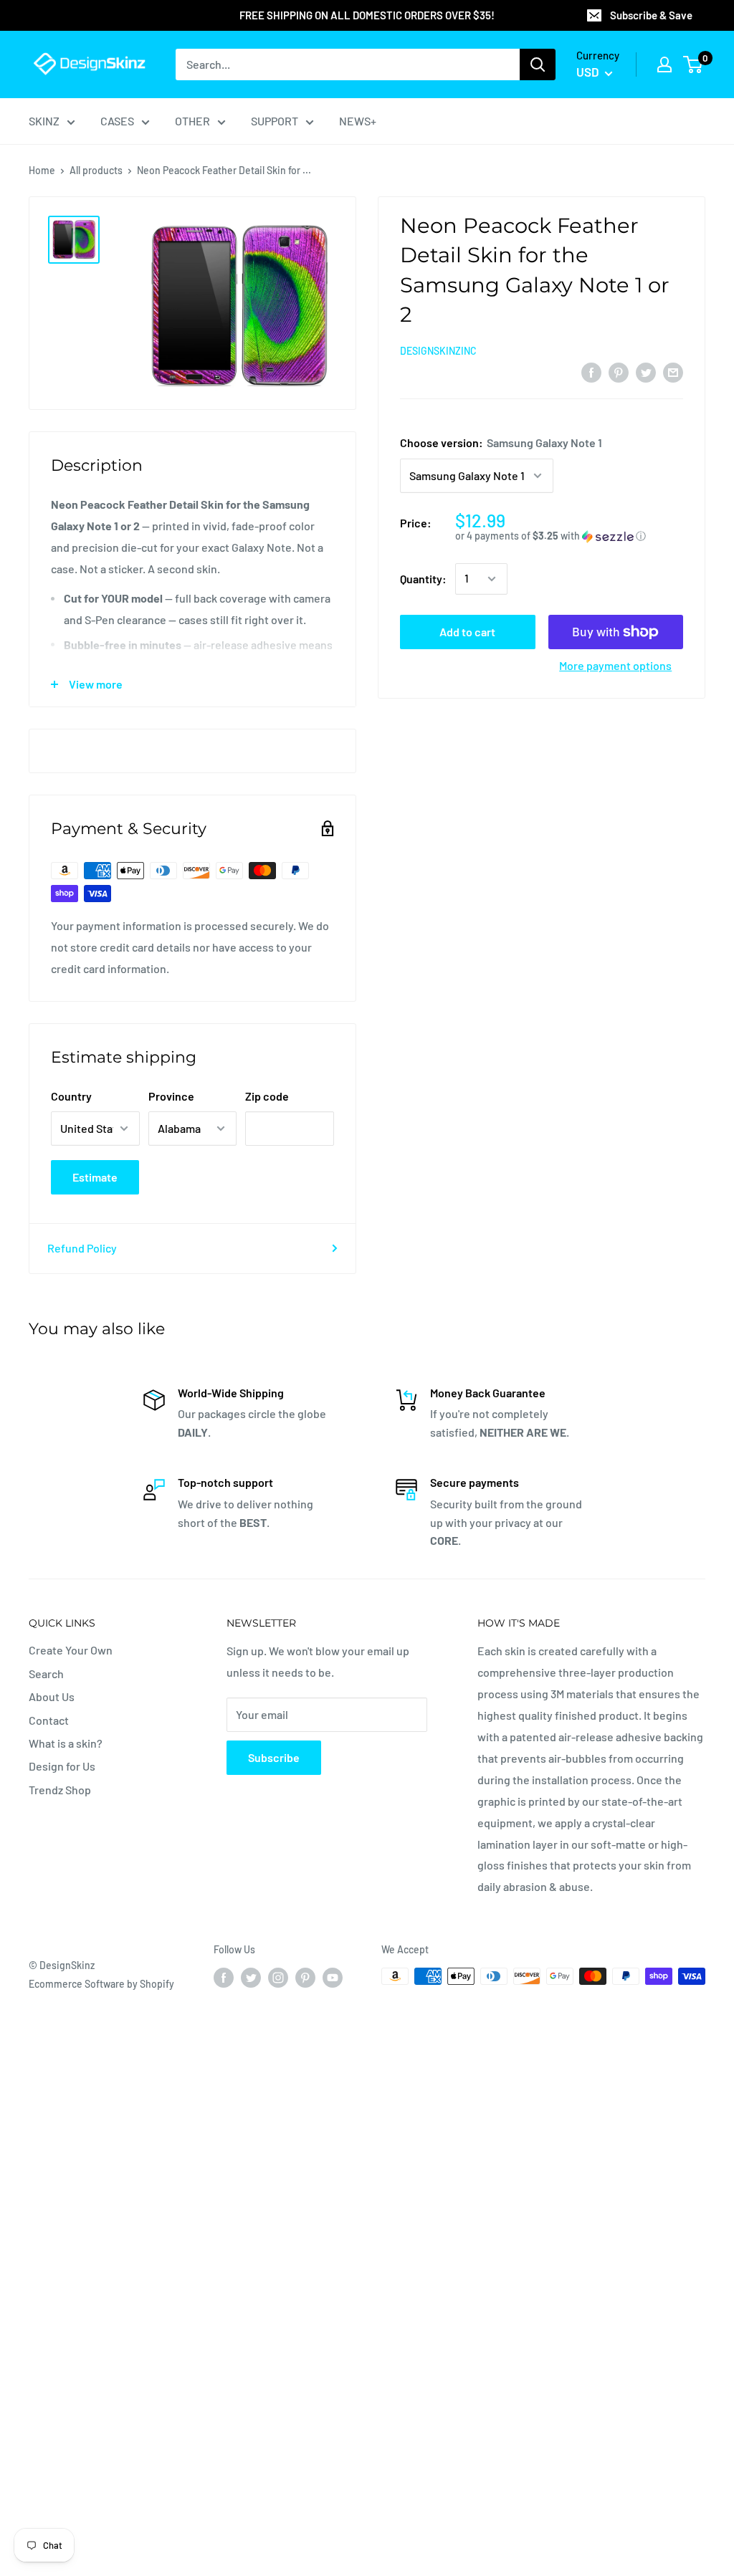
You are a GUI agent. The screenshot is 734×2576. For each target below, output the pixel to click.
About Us (52, 1696)
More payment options (615, 665)
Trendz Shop (60, 1790)
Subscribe (274, 1757)
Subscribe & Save (651, 15)
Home (42, 170)
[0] (694, 64)
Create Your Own (71, 1650)
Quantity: (423, 579)
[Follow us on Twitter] (251, 1978)
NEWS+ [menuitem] (358, 121)
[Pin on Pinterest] (619, 372)
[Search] (538, 64)
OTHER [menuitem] (192, 121)
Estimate (95, 1177)
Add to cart (467, 632)
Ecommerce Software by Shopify (101, 1984)
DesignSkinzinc (438, 351)
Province (171, 1096)
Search (46, 1674)
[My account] (664, 64)
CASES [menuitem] (117, 121)
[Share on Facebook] (591, 372)
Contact (49, 1720)
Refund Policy (82, 1248)
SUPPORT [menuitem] (275, 121)
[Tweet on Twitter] (646, 372)
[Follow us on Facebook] (224, 1978)
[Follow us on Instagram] (278, 1978)
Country (71, 1096)
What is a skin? (66, 1743)
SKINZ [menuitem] (44, 121)
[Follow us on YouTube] (333, 1978)
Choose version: (501, 442)
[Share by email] (673, 372)
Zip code (267, 1096)
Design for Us (62, 1766)
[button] (569, 536)
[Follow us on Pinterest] (305, 1978)
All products (96, 170)
